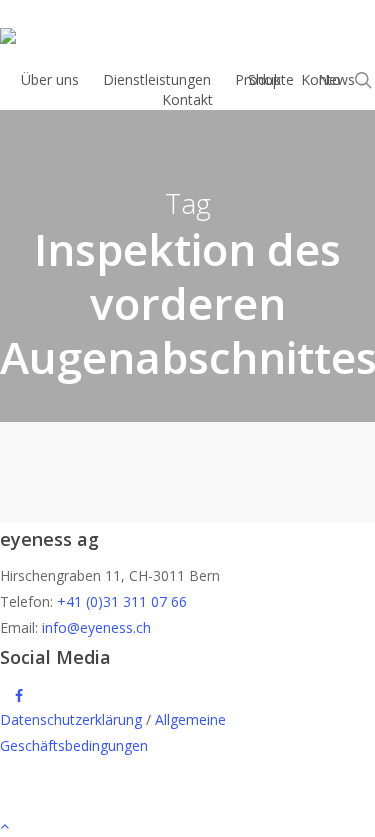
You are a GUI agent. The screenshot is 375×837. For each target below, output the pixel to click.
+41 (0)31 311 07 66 (122, 601)
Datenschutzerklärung (71, 719)
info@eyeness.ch (96, 627)
